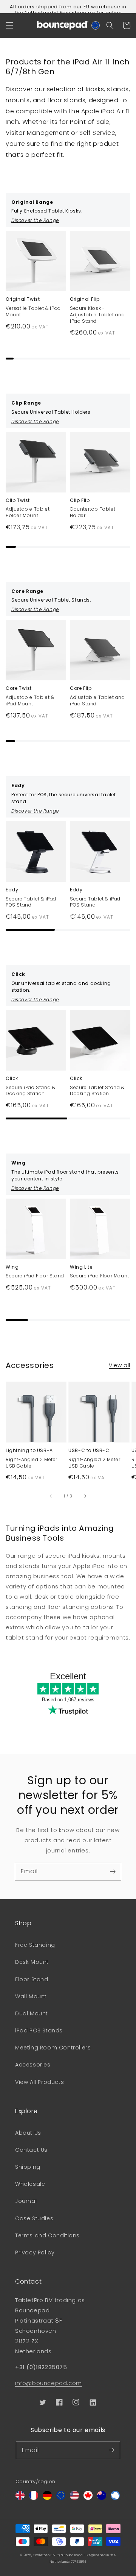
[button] (9, 25)
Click (12, 1079)
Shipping (28, 2167)
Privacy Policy (35, 2252)
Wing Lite (81, 1267)
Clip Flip (80, 500)
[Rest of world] (115, 2498)
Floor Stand (32, 1979)
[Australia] (102, 2498)
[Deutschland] (47, 2498)
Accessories (33, 2065)
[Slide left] (51, 1496)
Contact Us (31, 2150)
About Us (28, 2133)
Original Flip (85, 299)
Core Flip (81, 688)
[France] (34, 2498)
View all (120, 1365)
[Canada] (88, 2498)
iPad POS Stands (39, 2030)
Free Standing (35, 1945)
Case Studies (34, 2218)
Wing (12, 1267)
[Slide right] (85, 1496)
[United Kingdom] (20, 2498)
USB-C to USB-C (89, 1451)
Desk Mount (32, 1962)
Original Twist (23, 299)
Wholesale (30, 2184)
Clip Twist (18, 500)
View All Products (39, 2082)
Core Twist (19, 688)
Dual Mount (32, 2013)
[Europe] (61, 2498)
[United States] (74, 2498)
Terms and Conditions (47, 2235)
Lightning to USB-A (29, 1451)
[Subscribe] (113, 1871)
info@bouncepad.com (49, 2383)
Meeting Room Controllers (53, 2048)
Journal (26, 2201)
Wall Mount (31, 1996)
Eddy (12, 890)
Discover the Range (35, 220)
